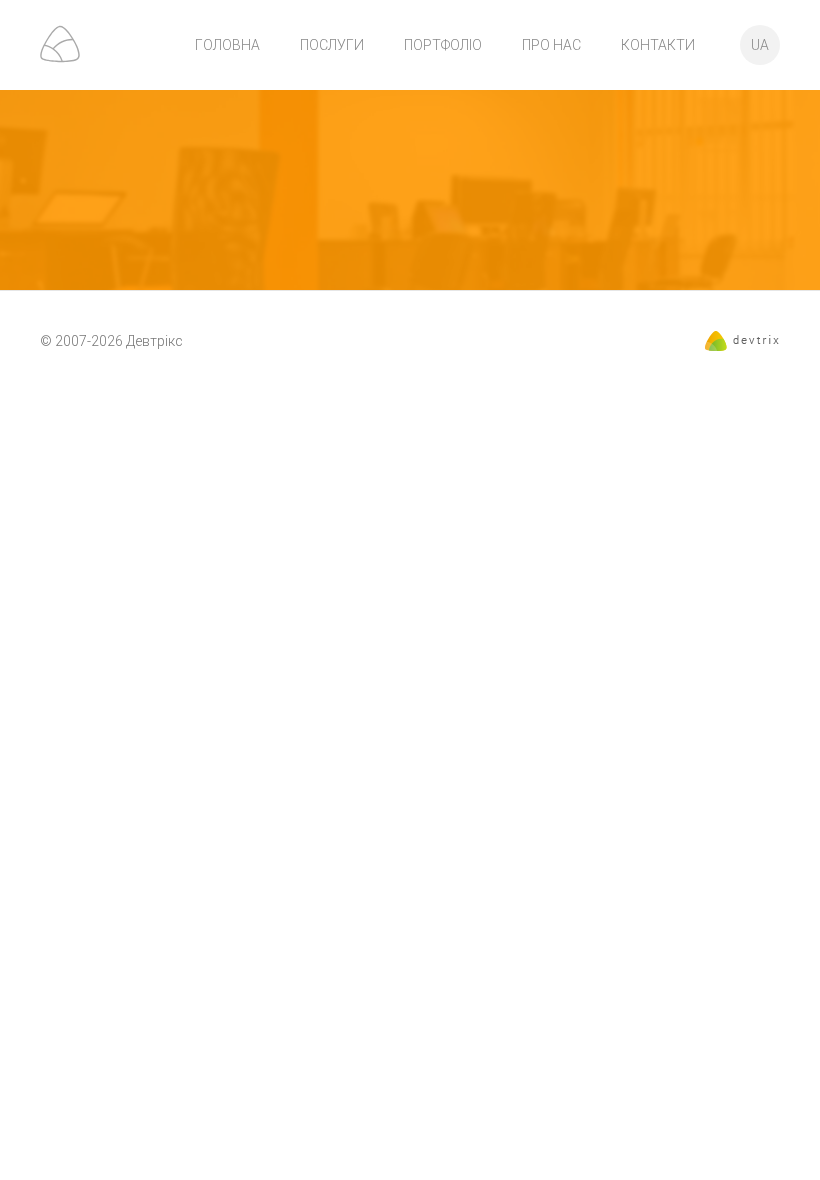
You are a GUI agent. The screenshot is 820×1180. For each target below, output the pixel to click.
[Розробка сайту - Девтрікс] (742, 346)
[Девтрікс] (60, 43)
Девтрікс (154, 341)
